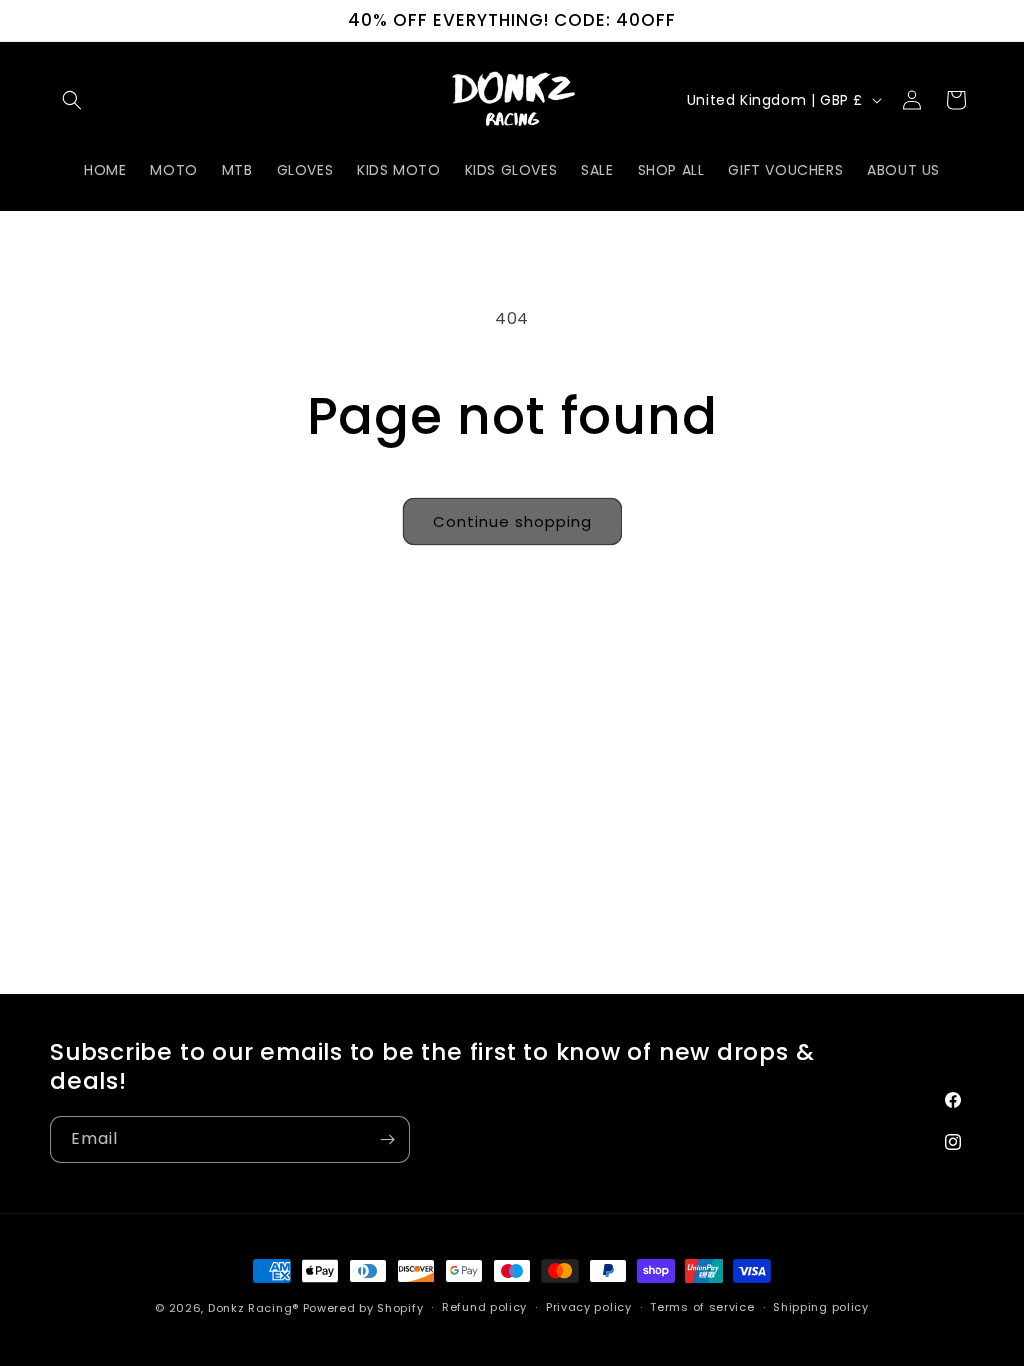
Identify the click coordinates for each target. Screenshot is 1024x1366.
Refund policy (484, 1307)
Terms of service (702, 1307)
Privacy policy (589, 1307)
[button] (72, 100)
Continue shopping (512, 521)
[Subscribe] (387, 1139)
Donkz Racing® (253, 1308)
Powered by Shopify (363, 1308)
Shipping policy (821, 1307)
